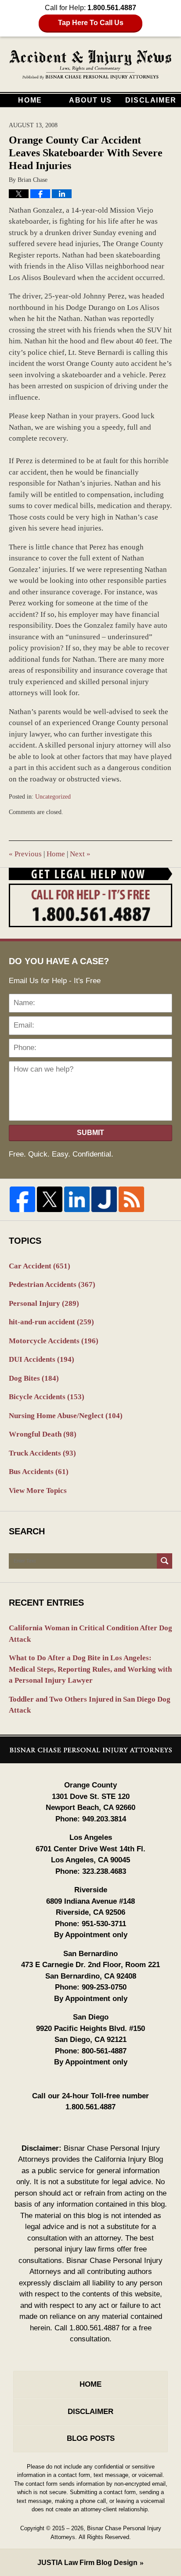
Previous (25, 854)
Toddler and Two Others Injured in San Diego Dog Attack (90, 1705)
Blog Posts (91, 2438)
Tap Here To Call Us (91, 23)
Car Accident (40, 1266)
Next (80, 854)
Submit (90, 1133)
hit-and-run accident (51, 1322)
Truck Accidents (42, 1453)
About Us (90, 100)
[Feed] (131, 1199)
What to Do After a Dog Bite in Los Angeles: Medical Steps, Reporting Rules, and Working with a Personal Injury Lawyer (90, 1669)
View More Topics (38, 1491)
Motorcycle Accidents (54, 1341)
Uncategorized (53, 797)
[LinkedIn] (77, 1199)
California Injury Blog (91, 65)
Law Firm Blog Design (87, 2563)
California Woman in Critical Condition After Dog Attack (90, 1634)
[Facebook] (22, 1199)
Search (165, 1561)
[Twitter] (50, 1199)
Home (30, 100)
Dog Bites (34, 1378)
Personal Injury (44, 1303)
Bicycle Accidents (47, 1397)
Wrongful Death (43, 1434)
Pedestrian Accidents (52, 1284)
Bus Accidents (39, 1472)
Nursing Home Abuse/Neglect (66, 1416)
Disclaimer (151, 100)
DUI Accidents (42, 1359)
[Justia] (104, 1199)
